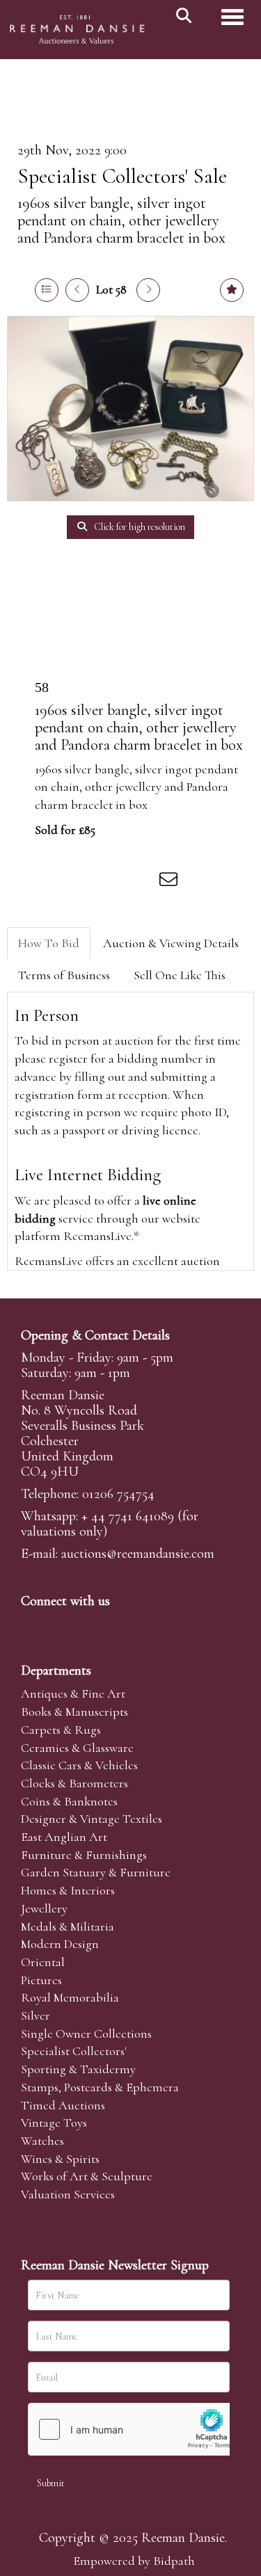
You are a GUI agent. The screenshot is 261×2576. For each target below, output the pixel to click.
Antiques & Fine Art (73, 1693)
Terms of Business (64, 975)
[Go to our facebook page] (34, 1625)
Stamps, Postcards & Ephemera (100, 2087)
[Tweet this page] (84, 882)
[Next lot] (148, 290)
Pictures (41, 1980)
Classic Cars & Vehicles (79, 1765)
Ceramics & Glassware (77, 1748)
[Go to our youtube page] (121, 1625)
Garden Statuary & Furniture (96, 1872)
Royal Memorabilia (70, 1997)
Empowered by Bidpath (134, 2561)
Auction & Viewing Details (171, 943)
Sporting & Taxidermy (78, 2069)
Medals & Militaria (68, 1926)
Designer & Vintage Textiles (92, 1819)
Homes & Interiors (68, 1890)
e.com (138, 1554)
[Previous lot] (77, 290)
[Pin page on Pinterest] (113, 882)
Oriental (43, 1962)
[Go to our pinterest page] (92, 1625)
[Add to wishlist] (232, 290)
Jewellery (44, 1908)
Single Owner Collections (86, 2034)
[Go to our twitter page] (63, 1625)
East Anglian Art (64, 1837)
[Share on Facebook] (55, 882)
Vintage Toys (54, 2123)
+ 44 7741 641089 (128, 1516)
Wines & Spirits (60, 2159)
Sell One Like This (180, 975)
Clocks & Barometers (74, 1783)
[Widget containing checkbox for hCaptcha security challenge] (133, 2429)
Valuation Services (68, 2194)
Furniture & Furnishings (84, 1855)
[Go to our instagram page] (142, 882)
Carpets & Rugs (61, 1730)
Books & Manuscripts (74, 1712)
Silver (35, 2015)
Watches (42, 2141)
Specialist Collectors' (74, 2051)
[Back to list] (47, 290)
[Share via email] (171, 882)
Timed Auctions (63, 2105)
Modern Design (60, 1944)
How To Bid (49, 943)
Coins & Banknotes (69, 1801)
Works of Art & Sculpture (87, 2176)
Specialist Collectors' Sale (122, 176)
